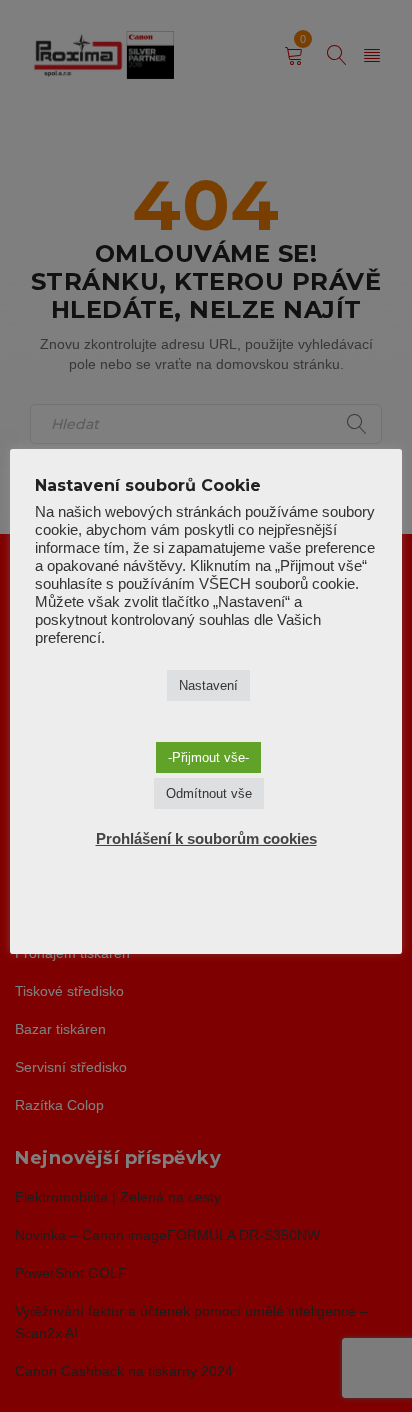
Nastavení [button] (208, 685)
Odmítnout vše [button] (209, 793)
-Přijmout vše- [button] (208, 757)
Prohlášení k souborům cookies (206, 838)
